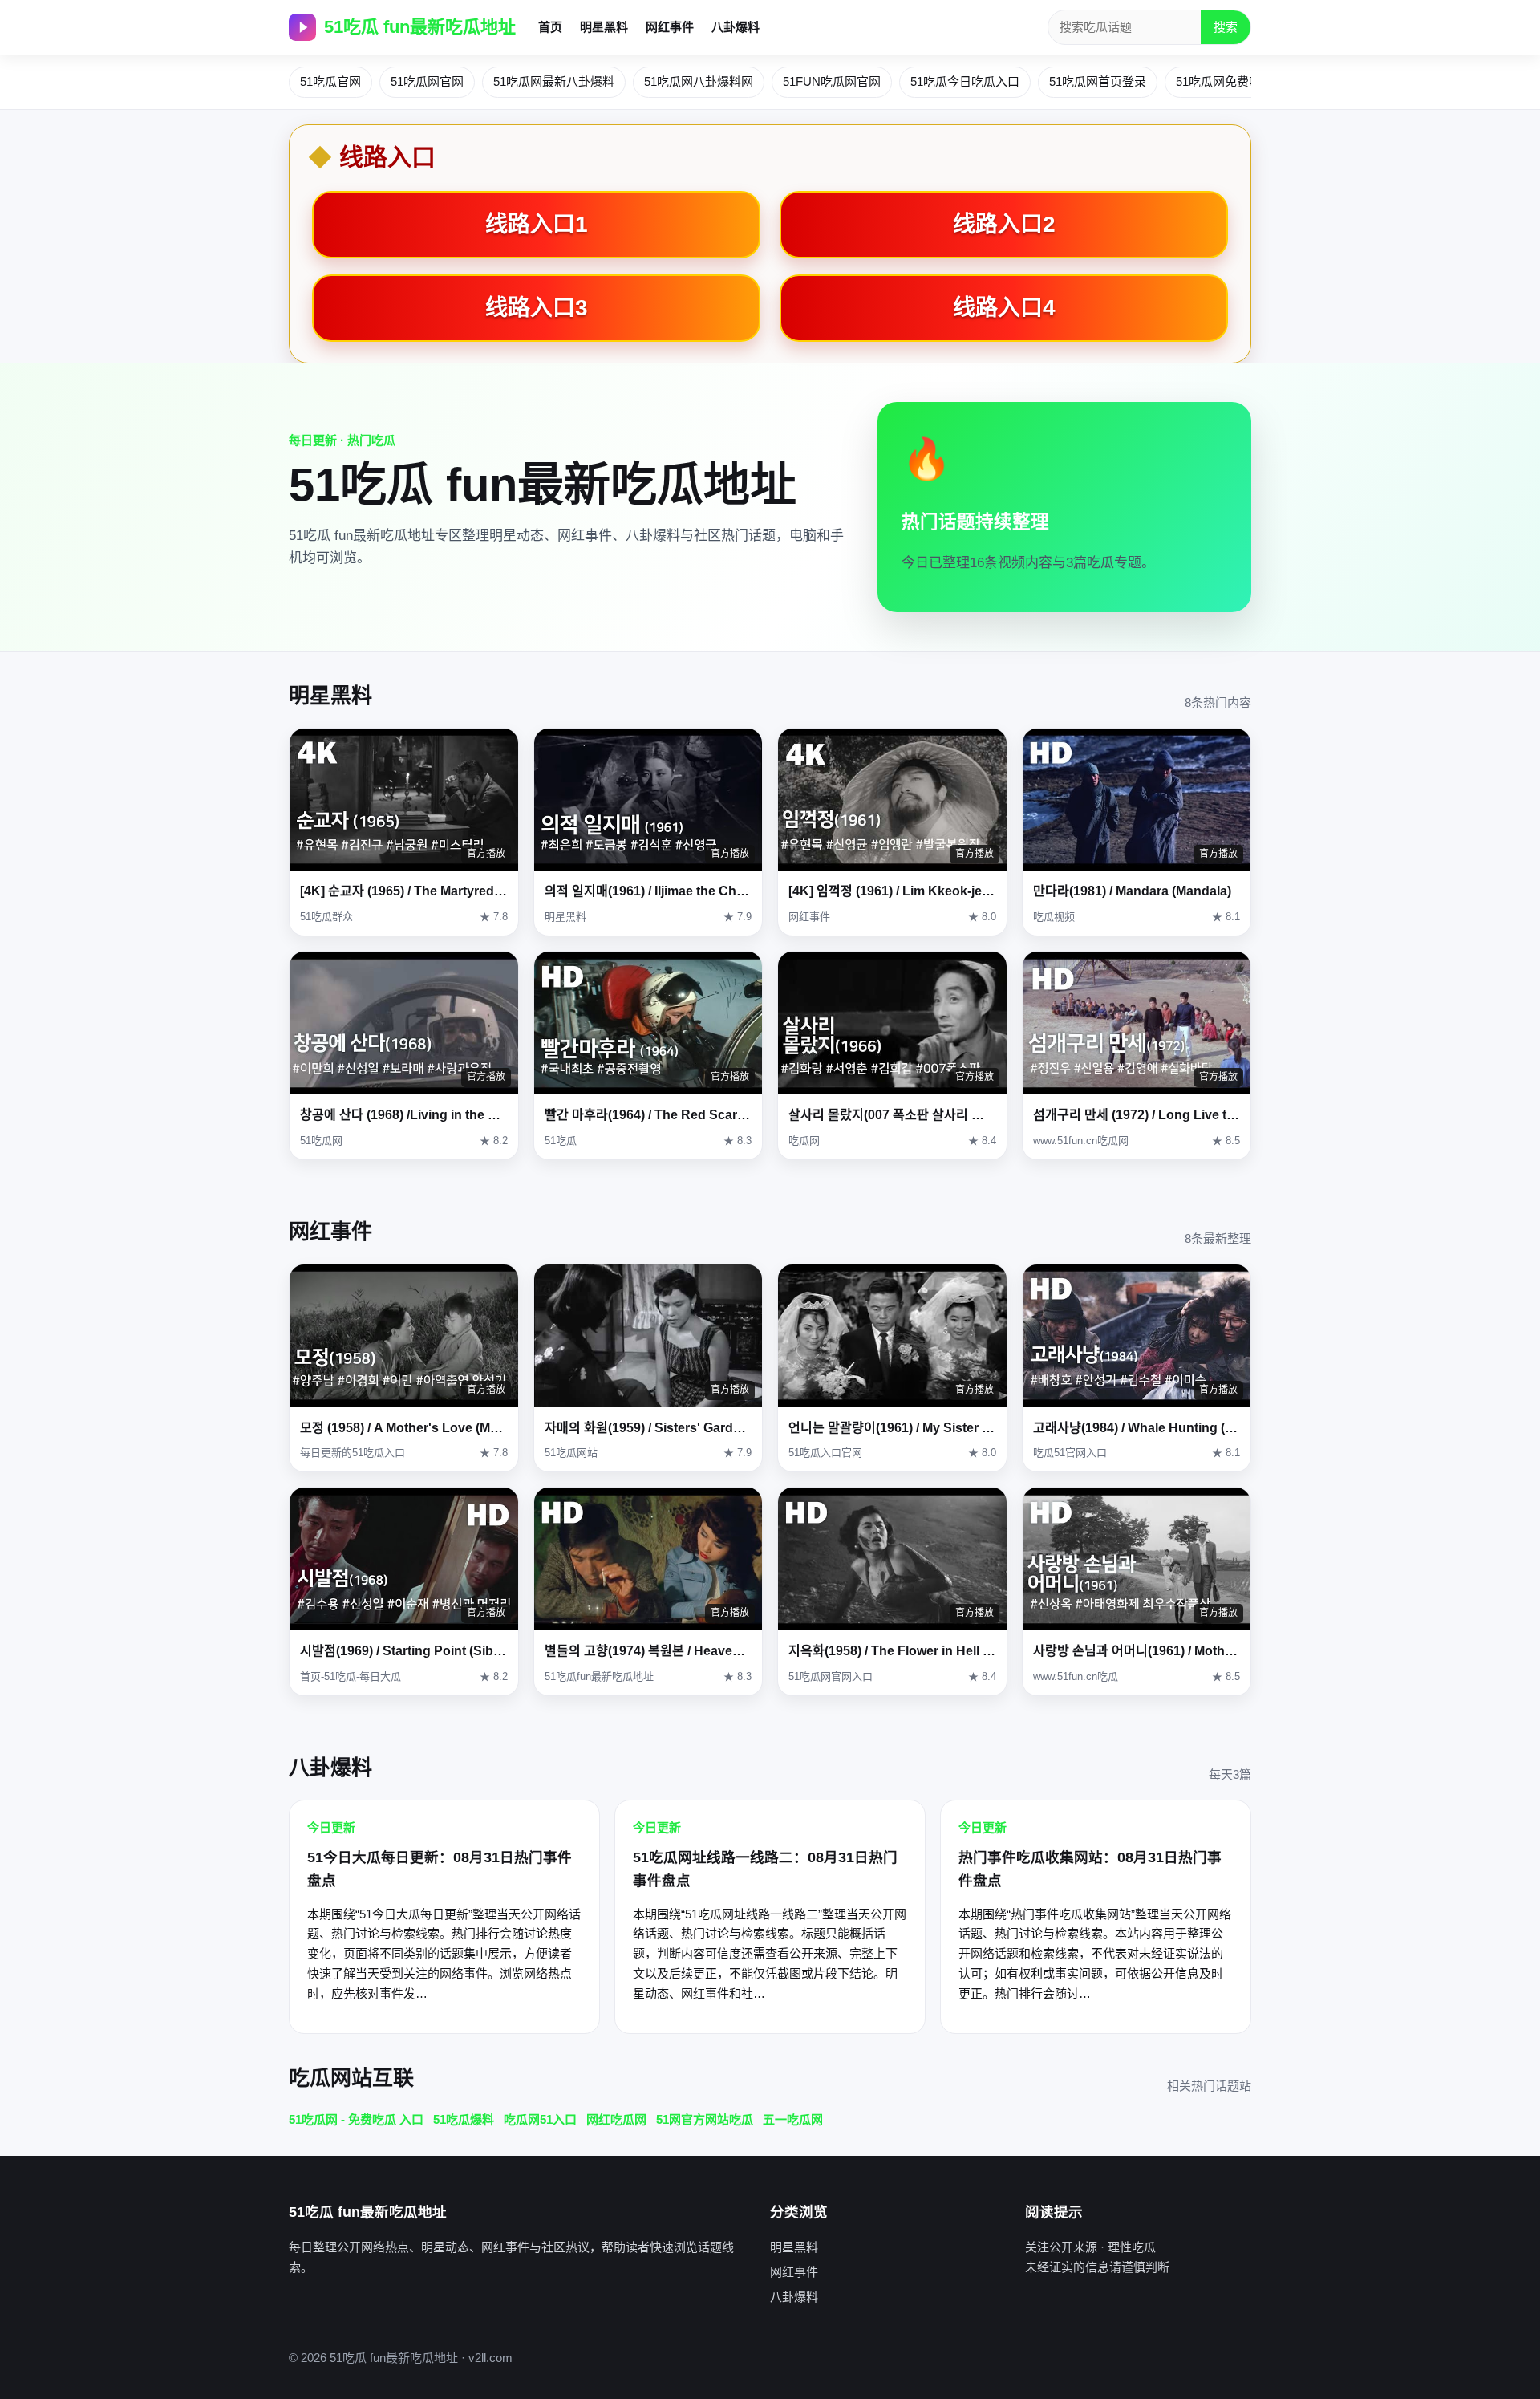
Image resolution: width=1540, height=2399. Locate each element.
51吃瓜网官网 (427, 81)
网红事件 (670, 27)
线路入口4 (1004, 308)
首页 (550, 27)
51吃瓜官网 (330, 81)
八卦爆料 (736, 27)
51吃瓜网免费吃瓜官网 (1236, 81)
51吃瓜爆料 (464, 2119)
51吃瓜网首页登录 (1098, 81)
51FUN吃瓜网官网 (832, 81)
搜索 (1226, 27)
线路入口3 (537, 308)
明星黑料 (604, 27)
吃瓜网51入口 (540, 2119)
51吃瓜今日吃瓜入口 (965, 81)
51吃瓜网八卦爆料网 (699, 81)
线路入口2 (1004, 224)
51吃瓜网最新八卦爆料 (554, 81)
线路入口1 (537, 224)
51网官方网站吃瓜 (705, 2119)
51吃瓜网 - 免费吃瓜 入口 (356, 2119)
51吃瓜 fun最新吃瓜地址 (420, 27)
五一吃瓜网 (793, 2119)
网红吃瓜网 (616, 2119)
